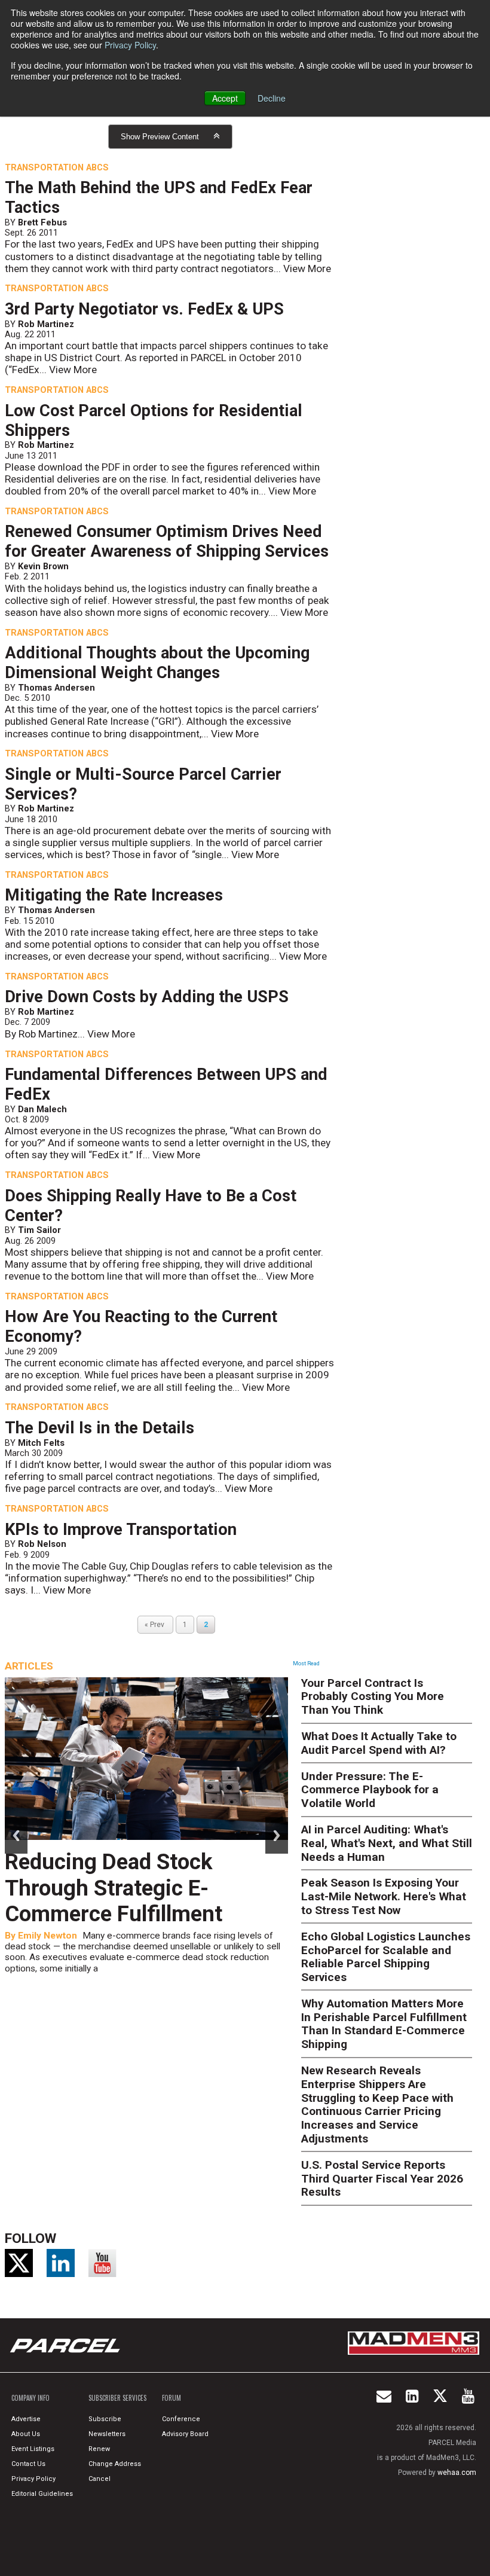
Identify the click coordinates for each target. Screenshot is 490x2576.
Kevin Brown (43, 566)
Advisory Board (185, 2434)
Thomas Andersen (56, 688)
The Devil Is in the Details (99, 1428)
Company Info (30, 2398)
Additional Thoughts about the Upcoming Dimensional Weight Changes (157, 663)
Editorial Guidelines (42, 2494)
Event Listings (33, 2449)
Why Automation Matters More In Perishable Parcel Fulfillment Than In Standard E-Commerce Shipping (384, 2024)
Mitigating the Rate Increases (114, 895)
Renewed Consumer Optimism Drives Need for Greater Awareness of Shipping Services (167, 541)
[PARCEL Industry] (66, 2345)
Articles (29, 1666)
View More (307, 268)
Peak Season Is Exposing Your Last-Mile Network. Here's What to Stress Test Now (384, 1896)
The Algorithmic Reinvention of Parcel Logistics (146, 1875)
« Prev (155, 1625)
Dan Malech (42, 1109)
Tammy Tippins (51, 1909)
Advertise (26, 2419)
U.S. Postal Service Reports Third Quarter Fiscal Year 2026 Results (382, 2179)
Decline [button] (272, 98)
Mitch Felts (41, 1443)
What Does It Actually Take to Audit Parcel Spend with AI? (379, 1743)
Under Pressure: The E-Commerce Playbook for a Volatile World (370, 1790)
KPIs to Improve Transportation (121, 1530)
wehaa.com (457, 2473)
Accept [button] (225, 98)
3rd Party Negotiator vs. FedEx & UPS (144, 309)
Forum (171, 2398)
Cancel (99, 2479)
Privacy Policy (130, 45)
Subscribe (105, 2419)
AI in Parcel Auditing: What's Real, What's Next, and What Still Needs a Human (387, 1843)
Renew (99, 2449)
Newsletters (107, 2434)
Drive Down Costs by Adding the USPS (147, 997)
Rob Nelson (42, 1544)
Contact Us (28, 2464)
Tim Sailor (39, 1230)
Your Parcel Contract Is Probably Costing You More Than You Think (373, 1697)
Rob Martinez (46, 324)
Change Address (115, 2464)
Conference (181, 2419)
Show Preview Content (160, 137)
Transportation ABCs (57, 167)
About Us (26, 2434)
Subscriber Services (117, 2398)
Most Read (306, 1664)
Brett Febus (42, 222)
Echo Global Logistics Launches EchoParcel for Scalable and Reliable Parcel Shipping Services (386, 1957)
